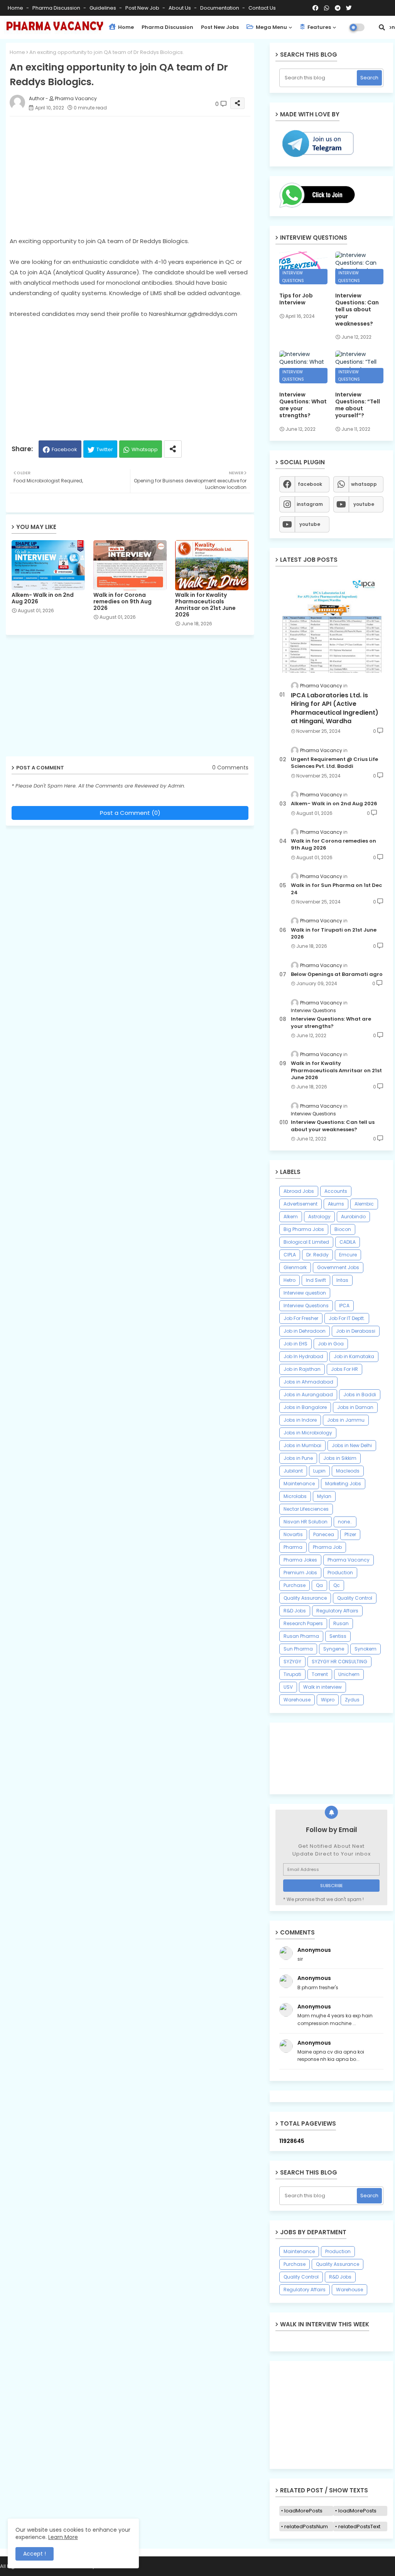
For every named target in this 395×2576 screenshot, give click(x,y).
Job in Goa (331, 1344)
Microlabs (295, 1496)
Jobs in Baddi (360, 1395)
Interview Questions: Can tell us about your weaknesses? (357, 310)
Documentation (220, 8)
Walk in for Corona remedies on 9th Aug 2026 (122, 602)
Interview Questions (306, 1306)
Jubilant (293, 1471)
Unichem (349, 1674)
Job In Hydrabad (303, 1356)
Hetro (289, 1280)
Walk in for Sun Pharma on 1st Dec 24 (336, 889)
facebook (310, 484)
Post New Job (143, 8)
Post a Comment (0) (130, 813)
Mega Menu (271, 27)
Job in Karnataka (354, 1356)
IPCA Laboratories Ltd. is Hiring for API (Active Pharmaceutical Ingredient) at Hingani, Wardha (335, 708)
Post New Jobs (220, 27)
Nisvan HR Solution (306, 1522)
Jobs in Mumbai (302, 1445)
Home (16, 8)
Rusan (341, 1623)
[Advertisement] (138, 176)
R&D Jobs (295, 1611)
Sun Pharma (298, 1649)
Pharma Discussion (57, 8)
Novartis (293, 1534)
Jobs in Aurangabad (308, 1395)
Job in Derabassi (356, 1331)
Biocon (343, 1229)
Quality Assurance (305, 1598)
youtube (364, 504)
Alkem (291, 1217)
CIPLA (290, 1255)
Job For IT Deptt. (347, 1318)
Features (319, 27)
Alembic (364, 1204)
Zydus (352, 1700)
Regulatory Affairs (337, 1611)
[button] (382, 27)
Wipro (328, 1700)
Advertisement (300, 1204)
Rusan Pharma (301, 1636)
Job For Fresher (301, 1318)
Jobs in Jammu (346, 1420)
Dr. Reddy (317, 1255)
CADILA (348, 1242)
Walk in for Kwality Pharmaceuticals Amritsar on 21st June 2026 (205, 605)
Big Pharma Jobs (304, 1229)
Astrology (319, 1217)
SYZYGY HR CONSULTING (339, 1662)
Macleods (348, 1471)
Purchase (295, 1585)
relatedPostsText (359, 2526)
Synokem (365, 1649)
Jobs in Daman (355, 1407)
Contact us (262, 8)
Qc (337, 1585)
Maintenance (299, 1484)
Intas (342, 1280)
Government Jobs (338, 1267)
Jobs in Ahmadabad (308, 1382)
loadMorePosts (303, 2511)
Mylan (324, 1496)
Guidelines (103, 8)
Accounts (336, 1191)
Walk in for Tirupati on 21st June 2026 (334, 934)
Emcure (348, 1255)
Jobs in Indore (300, 1420)
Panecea (324, 1534)
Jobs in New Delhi (352, 1445)
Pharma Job (327, 1547)
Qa (319, 1585)
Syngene (334, 1649)
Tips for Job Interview (296, 299)
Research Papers (303, 1623)
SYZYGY (292, 1662)
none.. (345, 1522)
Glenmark (295, 1267)
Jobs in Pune (298, 1458)
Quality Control (355, 1598)
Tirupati (292, 1674)
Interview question (305, 1293)
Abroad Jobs (299, 1191)
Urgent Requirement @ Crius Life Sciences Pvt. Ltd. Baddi (334, 763)
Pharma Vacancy (349, 1560)
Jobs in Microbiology (308, 1433)
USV (288, 1687)
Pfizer (350, 1534)
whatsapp (364, 484)
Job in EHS (295, 1344)
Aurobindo (353, 1217)
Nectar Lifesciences (306, 1509)
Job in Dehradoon (305, 1331)
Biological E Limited (306, 1242)
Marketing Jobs (343, 1484)
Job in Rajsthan (302, 1369)
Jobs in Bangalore (305, 1407)
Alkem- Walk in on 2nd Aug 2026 (43, 598)
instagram (310, 504)
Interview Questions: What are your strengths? (303, 405)
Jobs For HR (344, 1369)
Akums (336, 1204)
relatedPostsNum (306, 2526)
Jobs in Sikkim (340, 1458)
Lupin (319, 1471)
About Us (180, 8)
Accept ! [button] (35, 2554)
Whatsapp (145, 449)
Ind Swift (316, 1280)
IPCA (344, 1306)
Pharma (293, 1547)
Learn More (63, 2537)
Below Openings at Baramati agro (337, 974)
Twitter (105, 449)
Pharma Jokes (300, 1560)
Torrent (320, 1674)
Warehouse (297, 1700)
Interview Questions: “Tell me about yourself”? (358, 405)
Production (340, 1573)
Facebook (64, 449)
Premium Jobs (300, 1573)
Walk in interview (322, 1687)
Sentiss (338, 1636)
